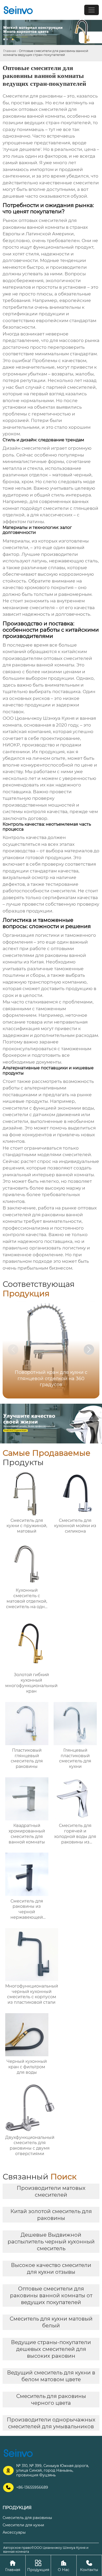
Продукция (38, 2566)
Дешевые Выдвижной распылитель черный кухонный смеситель (51, 2242)
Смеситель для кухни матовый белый (51, 2322)
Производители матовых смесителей (51, 2191)
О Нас (64, 2566)
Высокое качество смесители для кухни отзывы (51, 2269)
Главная (10, 51)
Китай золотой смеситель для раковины (51, 2215)
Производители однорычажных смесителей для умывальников (51, 2423)
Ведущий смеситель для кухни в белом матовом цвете (51, 2376)
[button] (89, 1350)
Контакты (89, 2566)
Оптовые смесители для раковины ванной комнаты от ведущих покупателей (51, 2295)
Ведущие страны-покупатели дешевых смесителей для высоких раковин (51, 2349)
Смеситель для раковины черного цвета (51, 2400)
